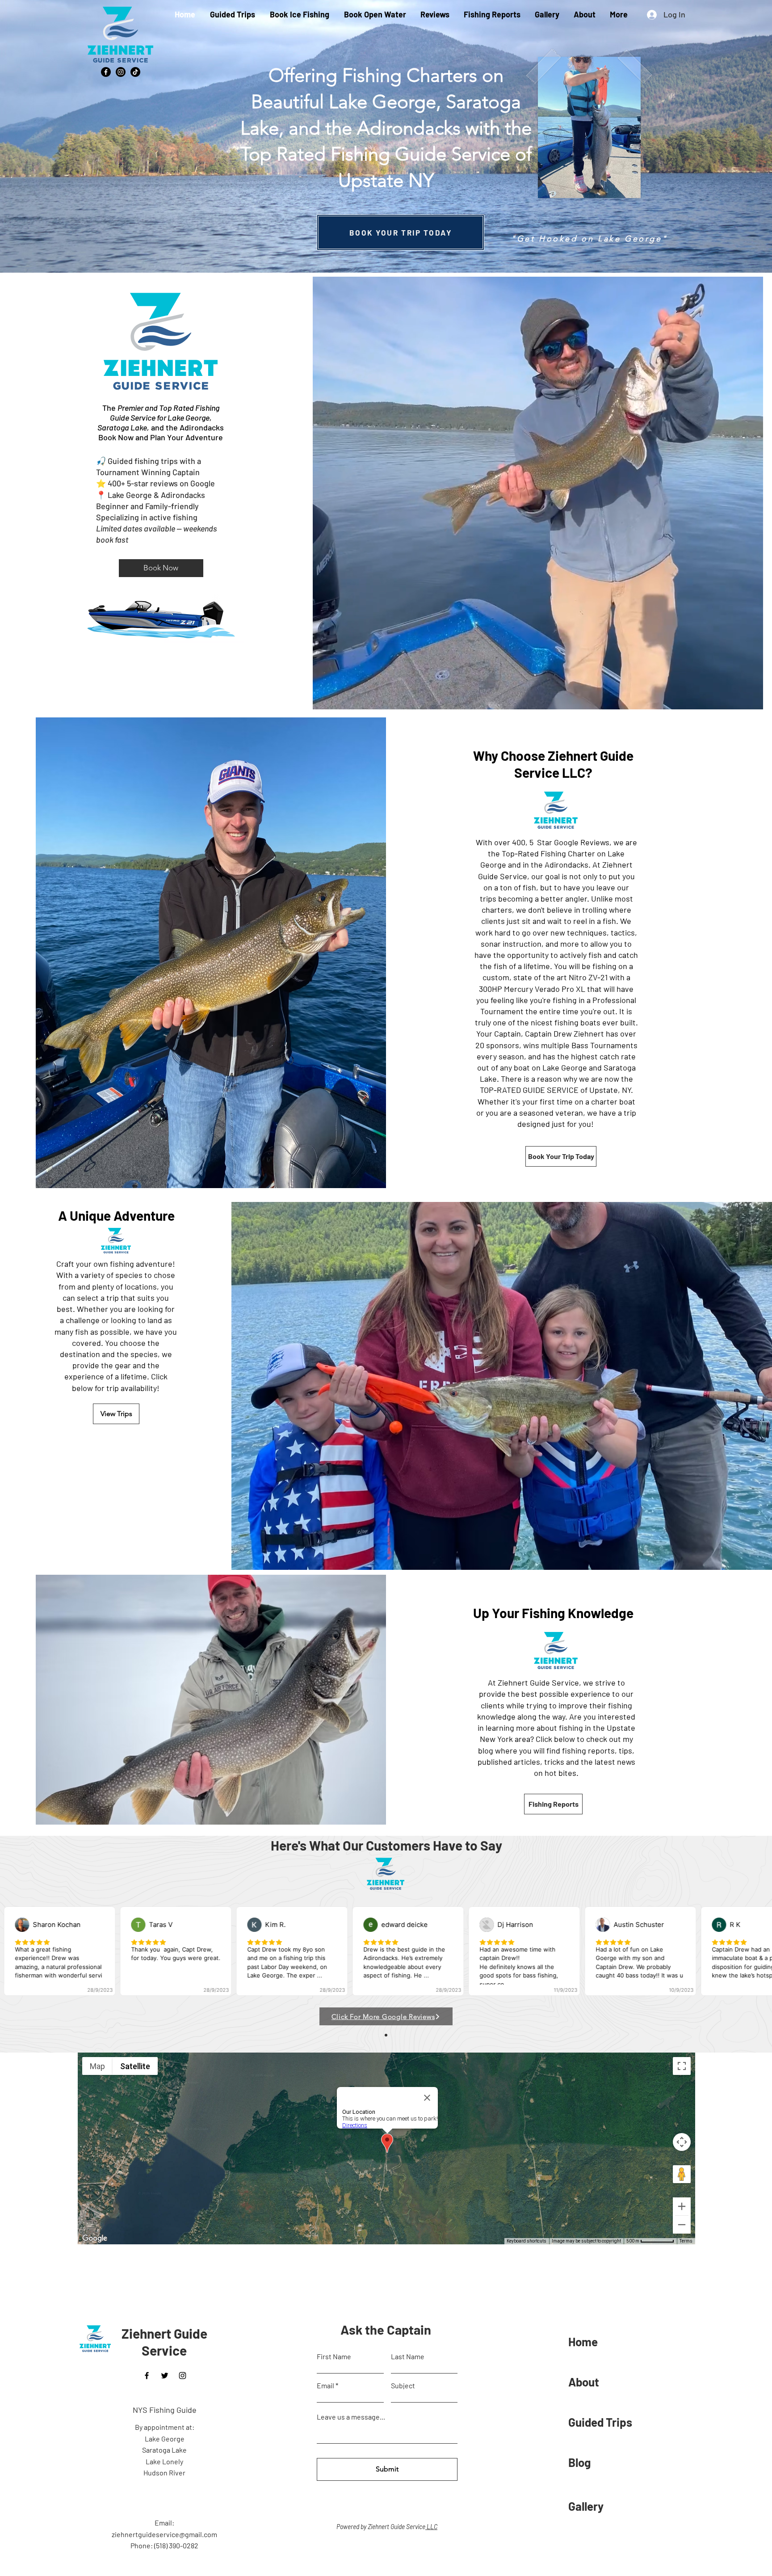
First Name (334, 2357)
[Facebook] (106, 72)
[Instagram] (121, 72)
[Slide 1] (386, 2035)
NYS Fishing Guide (165, 2410)
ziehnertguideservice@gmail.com (164, 2534)
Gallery (586, 2506)
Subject (403, 2386)
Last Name (408, 2357)
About (584, 2382)
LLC (431, 2527)
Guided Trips (600, 2422)
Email (325, 2386)
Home (583, 2342)
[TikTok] (135, 72)
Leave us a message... (351, 2417)
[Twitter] (165, 2376)
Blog (579, 2462)
